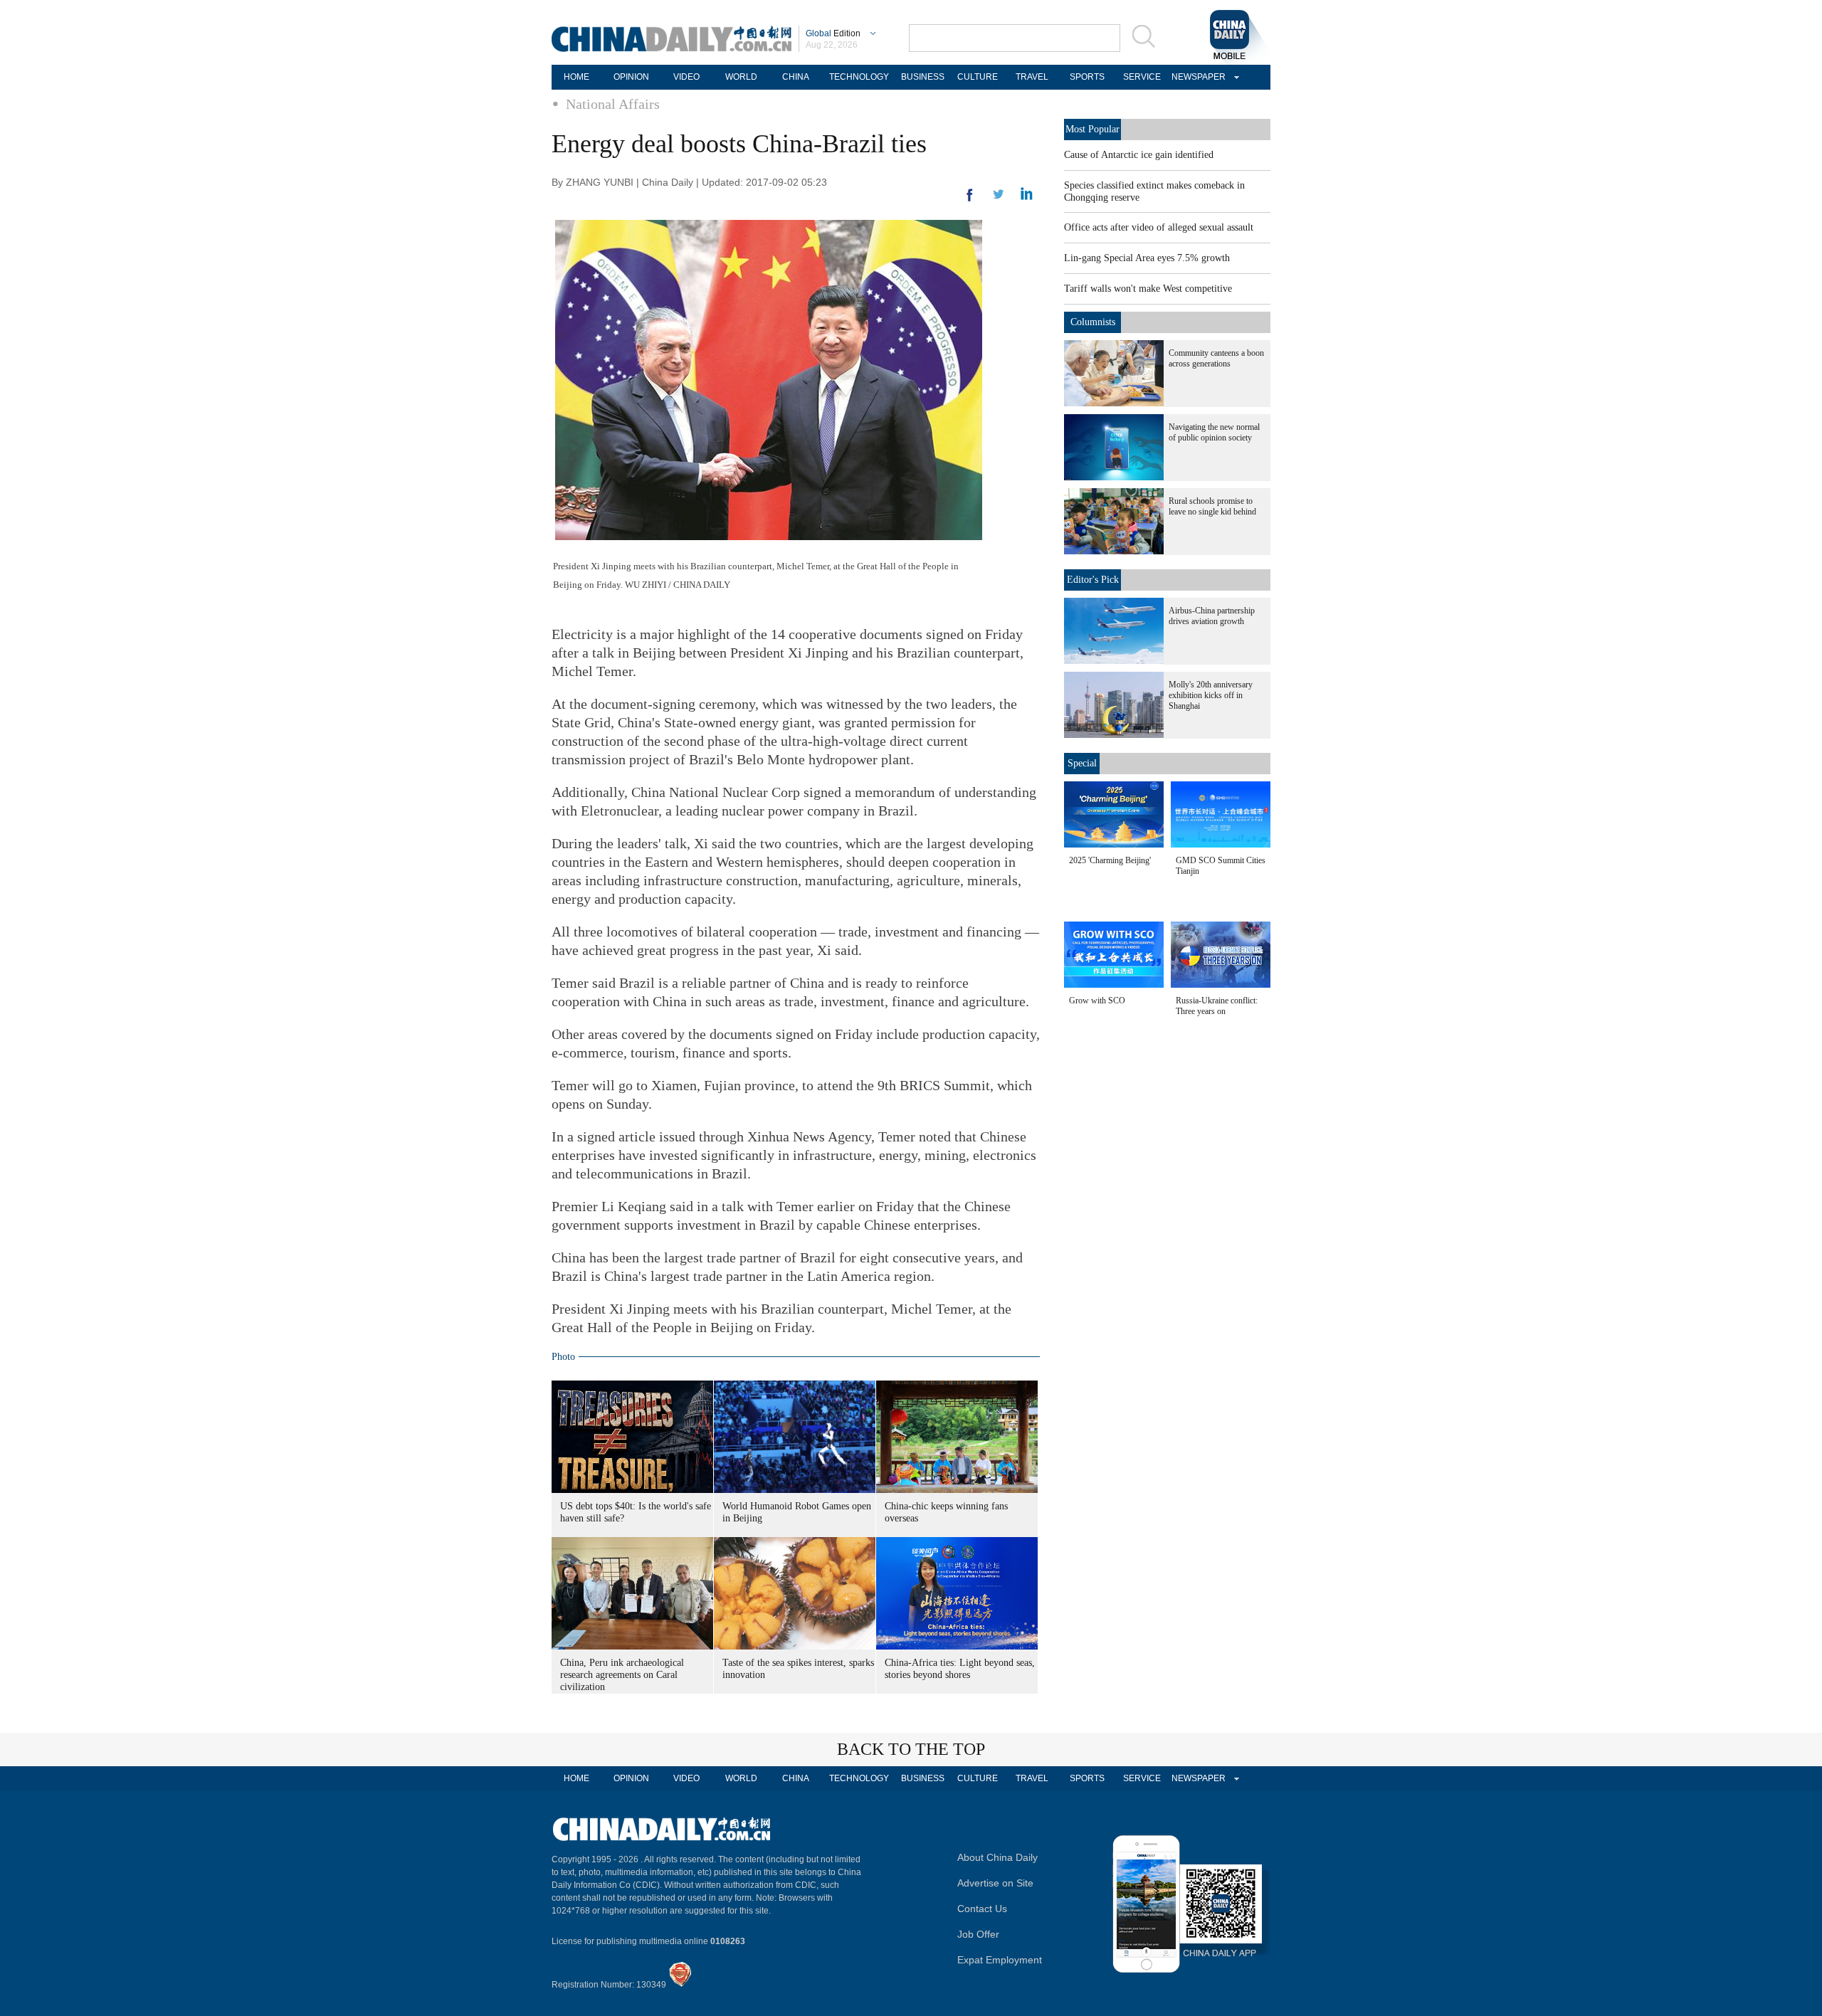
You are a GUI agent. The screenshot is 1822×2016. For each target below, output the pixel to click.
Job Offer (978, 1934)
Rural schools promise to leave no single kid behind (1212, 506)
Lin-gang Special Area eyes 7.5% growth (1147, 258)
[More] (970, 201)
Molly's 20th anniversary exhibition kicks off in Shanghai (1211, 695)
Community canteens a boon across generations (1216, 358)
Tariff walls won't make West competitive (1148, 289)
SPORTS (1087, 77)
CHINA (796, 77)
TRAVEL (1032, 77)
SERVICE (1142, 77)
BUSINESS (923, 77)
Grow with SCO (1097, 1001)
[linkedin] (999, 199)
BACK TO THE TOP (911, 1749)
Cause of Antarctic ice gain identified (1139, 155)
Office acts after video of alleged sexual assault (1159, 227)
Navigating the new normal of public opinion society (1214, 432)
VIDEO (686, 77)
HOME (576, 77)
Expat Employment (1000, 1960)
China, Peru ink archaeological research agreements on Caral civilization (622, 1675)
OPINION (631, 77)
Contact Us (982, 1909)
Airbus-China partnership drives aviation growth (1212, 616)
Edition (833, 33)
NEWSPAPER (1196, 77)
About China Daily (997, 1857)
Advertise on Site (995, 1883)
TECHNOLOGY (859, 77)
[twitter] (1027, 197)
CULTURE (978, 77)
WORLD (741, 77)
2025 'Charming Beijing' (1110, 860)
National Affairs (613, 104)
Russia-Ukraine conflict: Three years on (1217, 1006)
